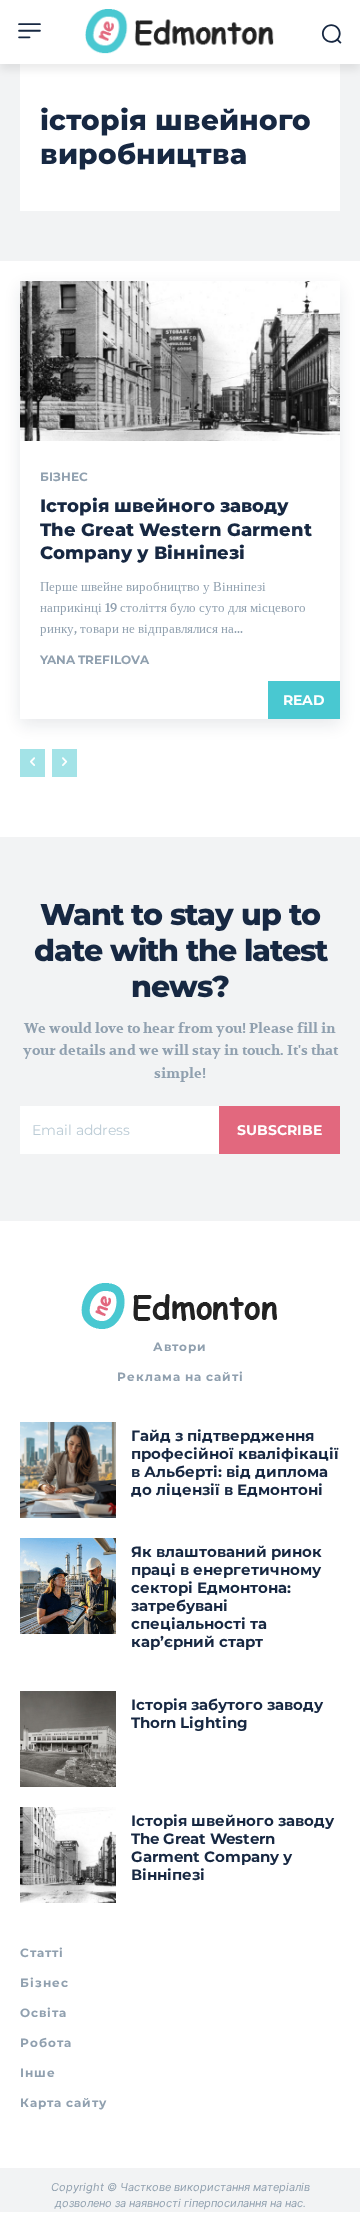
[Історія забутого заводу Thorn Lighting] (68, 1739)
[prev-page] (32, 763)
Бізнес (64, 477)
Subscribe (279, 1130)
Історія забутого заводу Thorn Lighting (227, 1713)
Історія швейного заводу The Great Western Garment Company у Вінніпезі (176, 529)
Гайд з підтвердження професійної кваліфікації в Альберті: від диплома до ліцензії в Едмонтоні (235, 1462)
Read (304, 700)
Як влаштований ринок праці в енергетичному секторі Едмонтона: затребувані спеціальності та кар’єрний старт (226, 1596)
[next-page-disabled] (64, 763)
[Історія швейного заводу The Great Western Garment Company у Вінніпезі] (180, 361)
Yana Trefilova (94, 659)
